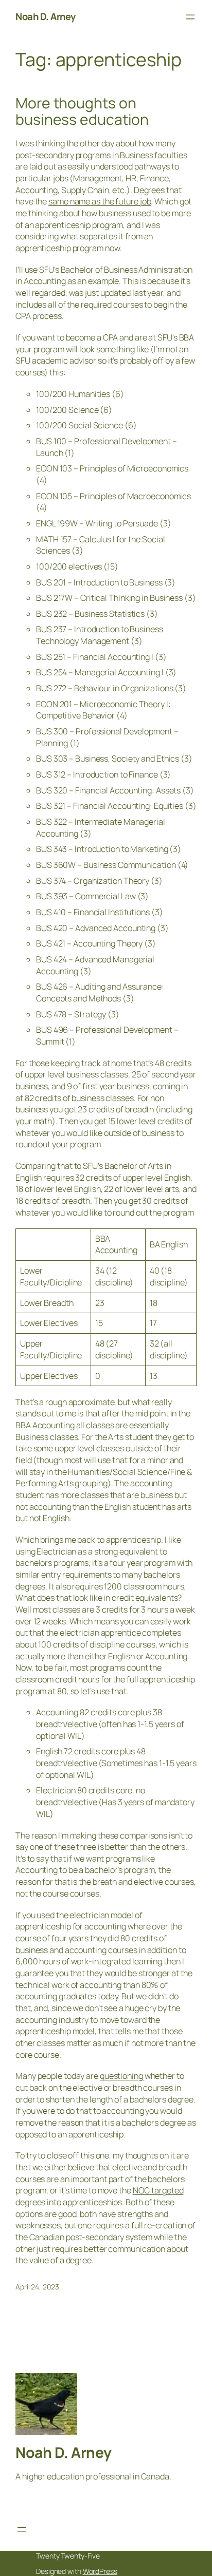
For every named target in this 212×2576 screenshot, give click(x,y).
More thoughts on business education (82, 111)
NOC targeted (158, 2190)
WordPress (100, 2571)
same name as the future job (100, 201)
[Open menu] (190, 17)
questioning (122, 2076)
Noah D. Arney (46, 16)
